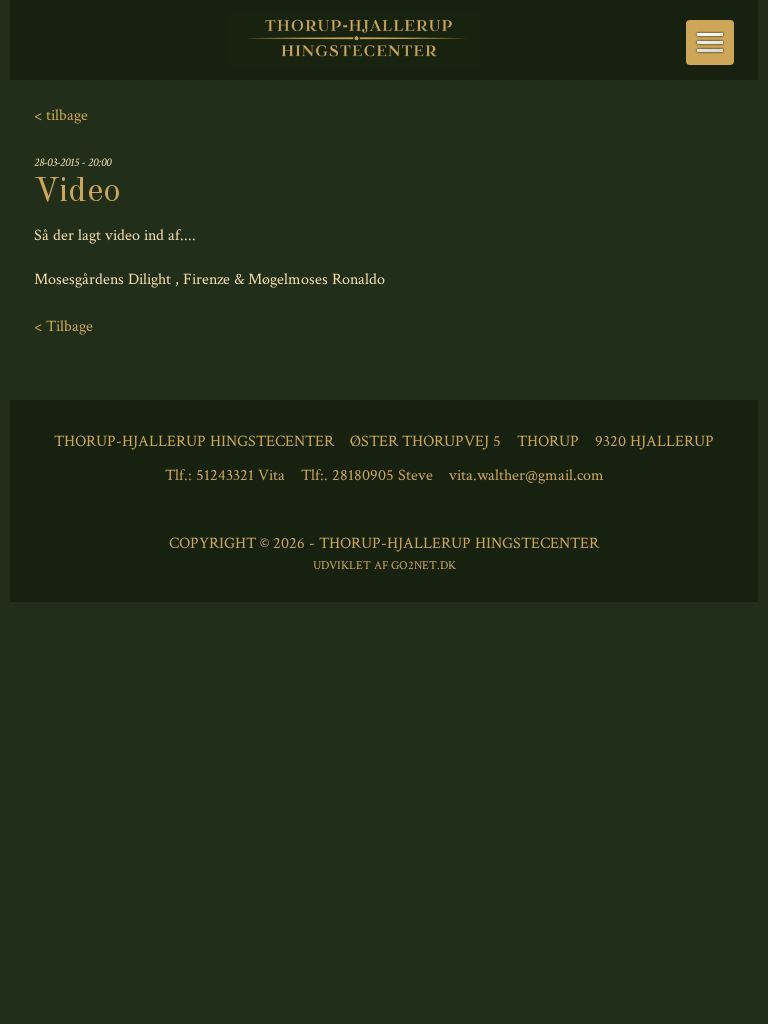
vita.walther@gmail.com (526, 475)
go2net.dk (423, 565)
